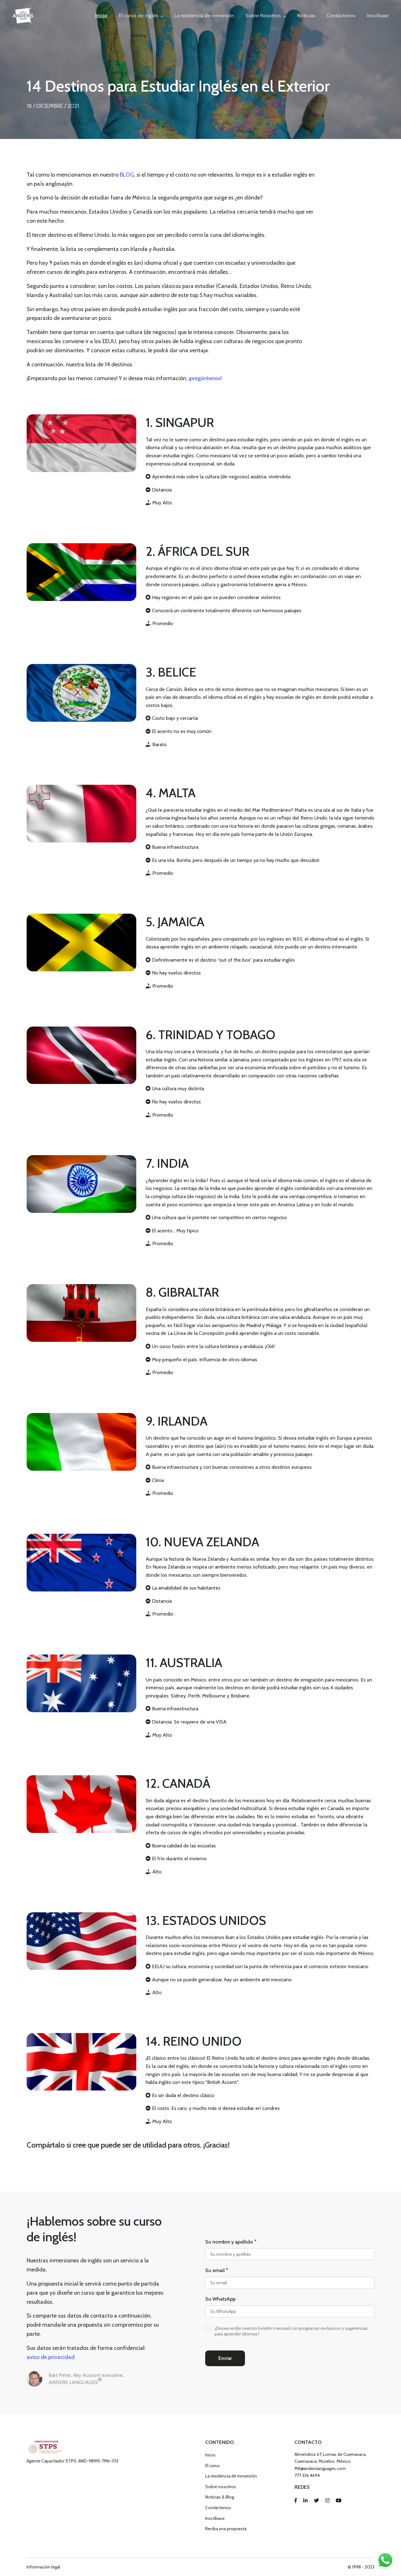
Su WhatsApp (220, 2299)
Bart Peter (60, 2375)
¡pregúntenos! (205, 378)
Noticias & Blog (220, 2497)
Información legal (43, 2567)
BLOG (127, 175)
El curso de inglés (138, 16)
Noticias (306, 16)
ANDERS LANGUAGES (75, 2381)
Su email (217, 2271)
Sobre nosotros (221, 2487)
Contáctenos (341, 16)
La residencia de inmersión (204, 16)
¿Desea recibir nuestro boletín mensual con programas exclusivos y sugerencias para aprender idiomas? (291, 2331)
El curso (213, 2466)
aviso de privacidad (51, 2357)
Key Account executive (98, 2375)
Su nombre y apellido (231, 2242)
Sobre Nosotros (263, 16)
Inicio (101, 16)
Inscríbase (378, 16)
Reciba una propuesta (226, 2529)
